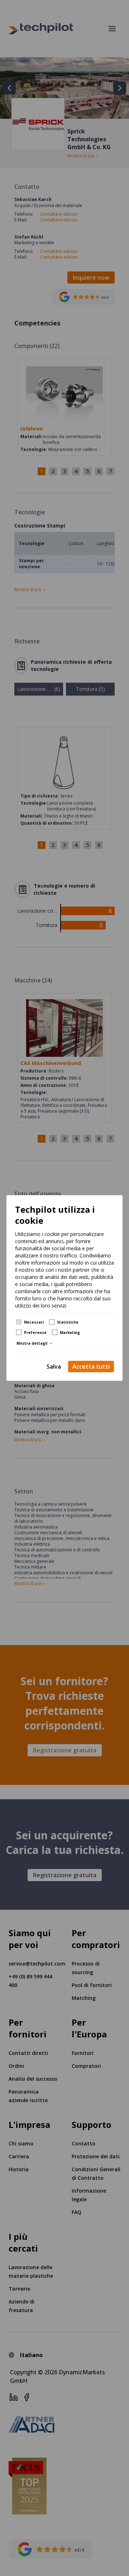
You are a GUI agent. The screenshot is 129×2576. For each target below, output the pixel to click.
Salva (54, 1366)
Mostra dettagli (32, 1343)
